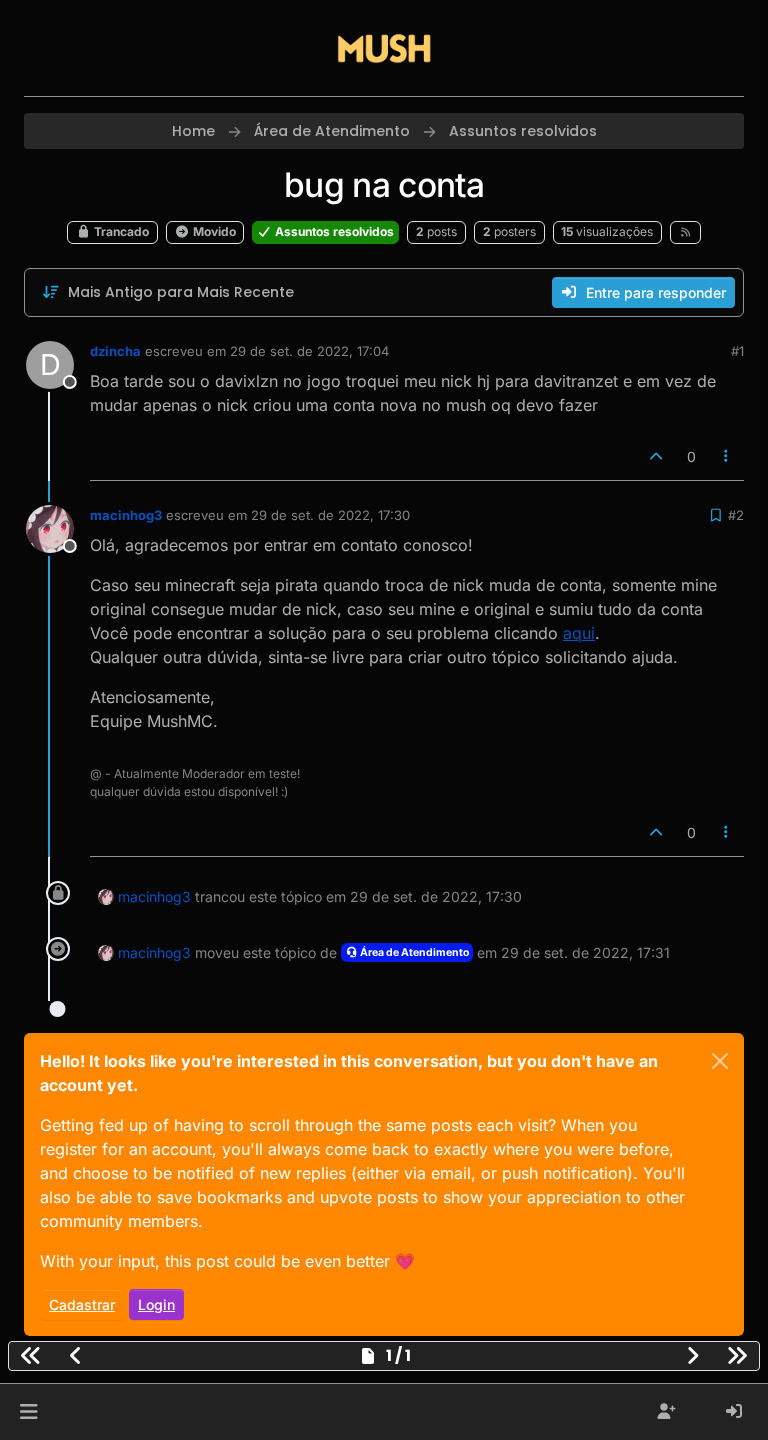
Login (156, 1304)
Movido (213, 231)
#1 (737, 351)
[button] (28, 1412)
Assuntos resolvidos (333, 231)
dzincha (115, 351)
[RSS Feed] (685, 232)
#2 (736, 515)
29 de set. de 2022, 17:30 (330, 515)
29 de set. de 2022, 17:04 (309, 351)
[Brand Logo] (384, 48)
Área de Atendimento (413, 952)
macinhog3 (126, 515)
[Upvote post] (656, 456)
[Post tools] (727, 456)
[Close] (720, 1061)
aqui (579, 633)
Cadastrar (82, 1304)
